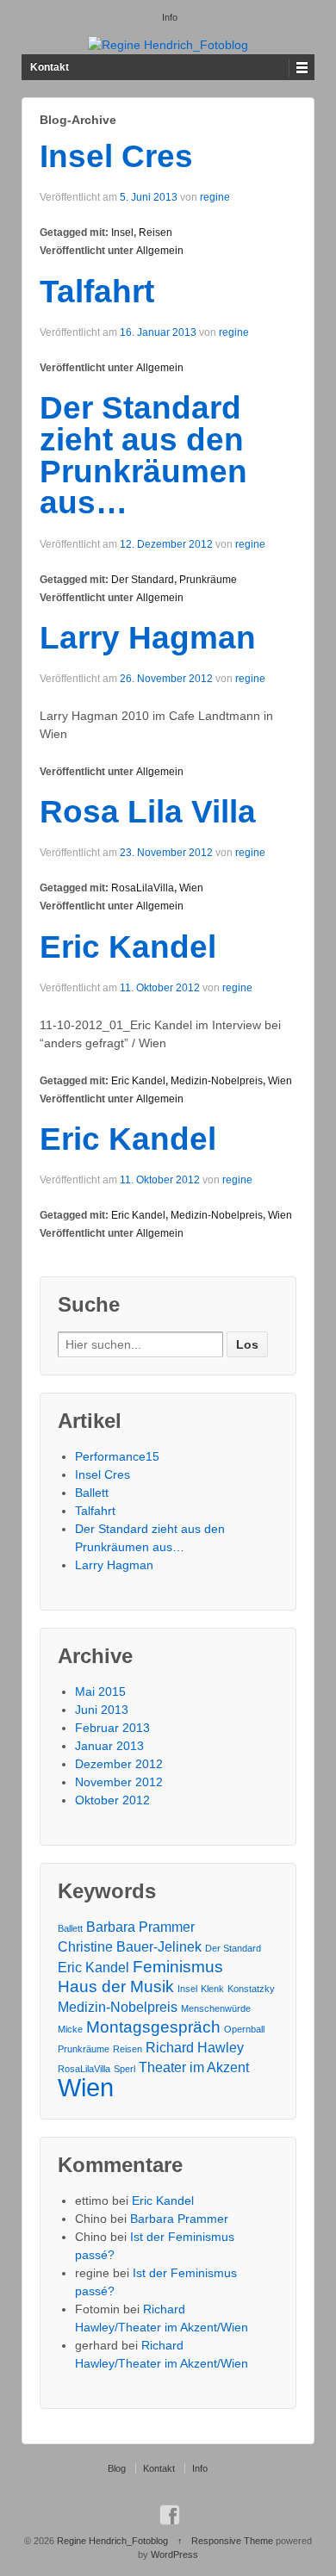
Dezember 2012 (119, 1764)
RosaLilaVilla (143, 888)
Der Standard (143, 580)
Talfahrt (97, 292)
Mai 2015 (100, 1691)
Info (170, 17)
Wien (191, 888)
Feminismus (178, 1967)
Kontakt (50, 67)
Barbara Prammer (140, 1927)
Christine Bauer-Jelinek (130, 1947)
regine (215, 197)
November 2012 (119, 1782)
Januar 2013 (109, 1746)
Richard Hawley (195, 2048)
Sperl (124, 2069)
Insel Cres (116, 156)
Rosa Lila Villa (148, 812)
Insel (122, 233)
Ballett (92, 1493)
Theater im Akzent (194, 2067)
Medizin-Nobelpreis (217, 1081)
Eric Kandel (128, 947)
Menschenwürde (216, 2008)
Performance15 (117, 1456)
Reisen (156, 233)
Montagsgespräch (153, 2027)
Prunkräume (208, 580)
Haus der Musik (116, 1986)
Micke (70, 2029)
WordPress (174, 2554)
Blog (117, 2468)
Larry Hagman (148, 638)
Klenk (212, 1989)
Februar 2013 (112, 1728)
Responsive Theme (232, 2541)
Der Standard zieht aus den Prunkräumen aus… (143, 455)
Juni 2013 (102, 1710)
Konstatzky (251, 1989)
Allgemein (160, 251)
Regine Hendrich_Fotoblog (112, 2541)
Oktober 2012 (112, 1800)
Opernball (244, 2029)
